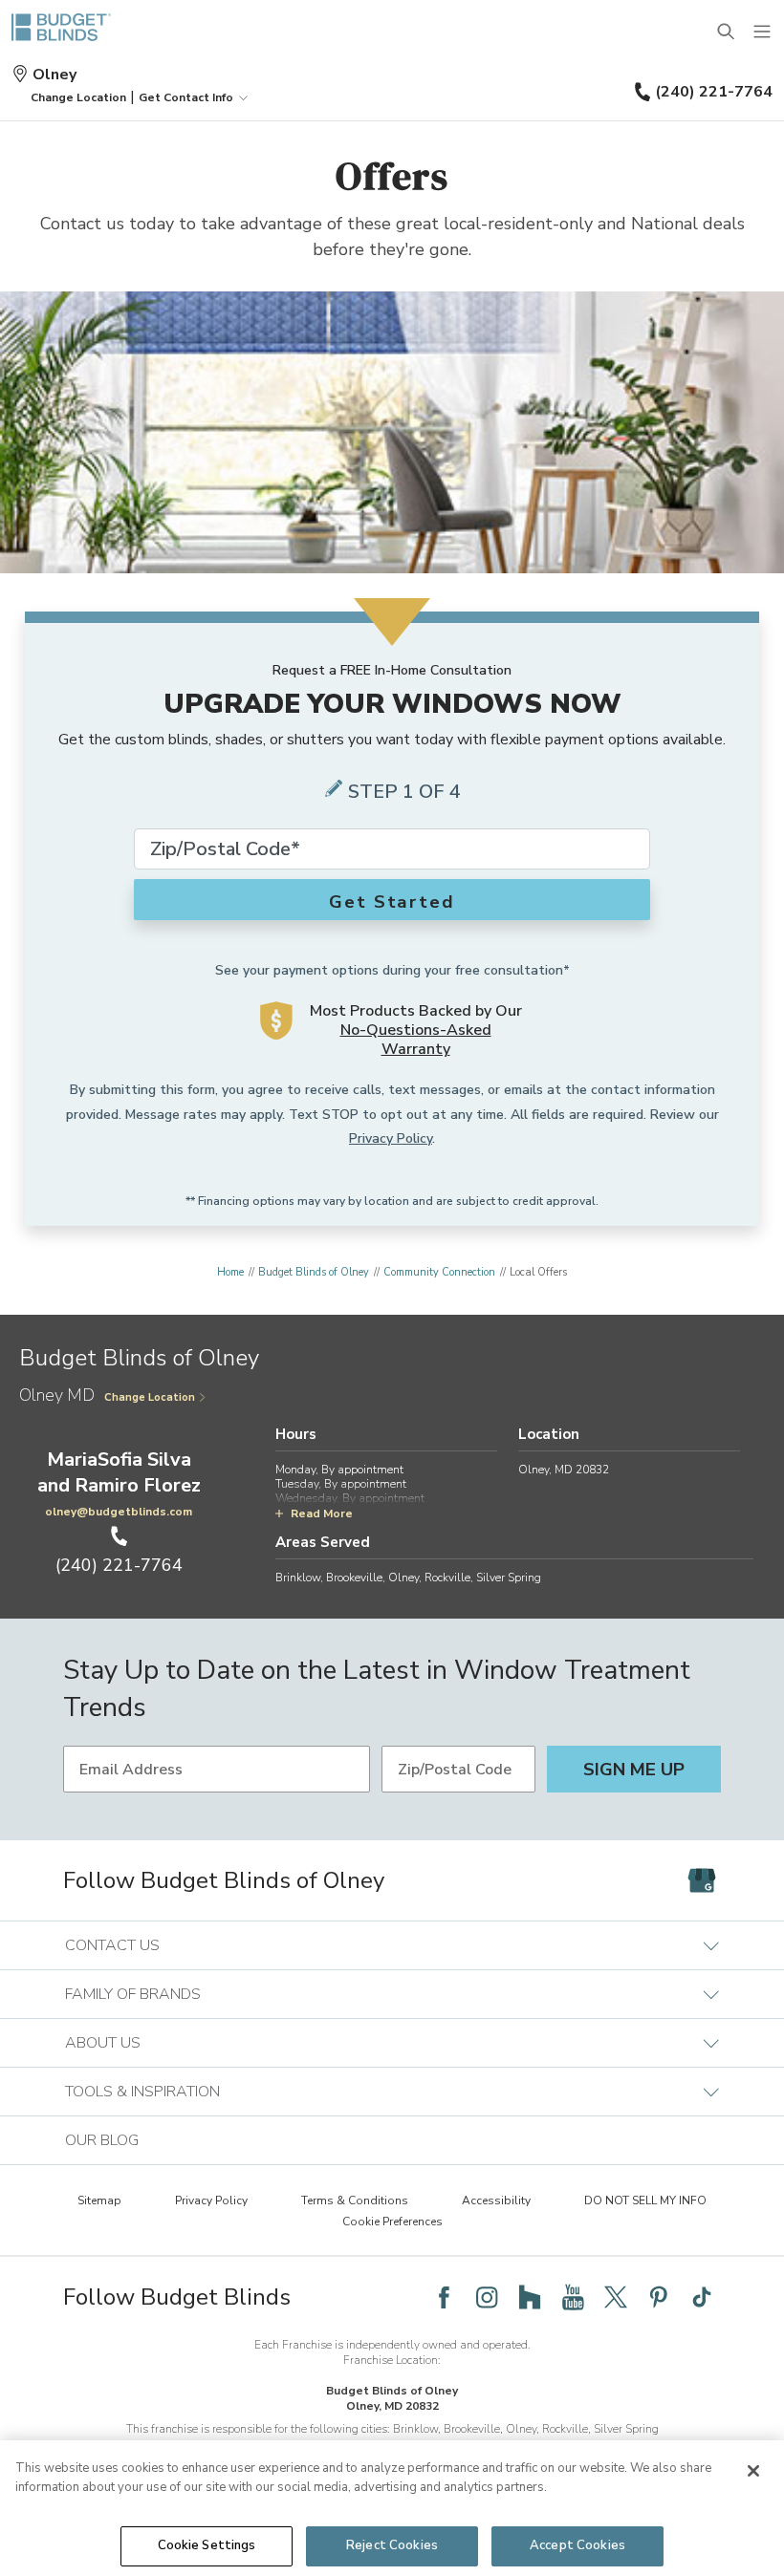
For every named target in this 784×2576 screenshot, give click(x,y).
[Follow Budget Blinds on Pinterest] (659, 2297)
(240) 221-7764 (714, 92)
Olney (54, 75)
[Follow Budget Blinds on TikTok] (702, 2297)
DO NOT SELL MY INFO (645, 2200)
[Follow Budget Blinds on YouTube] (573, 2297)
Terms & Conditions (355, 2200)
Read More (322, 1513)
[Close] (753, 2471)
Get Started (392, 902)
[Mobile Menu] (763, 32)
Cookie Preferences (392, 2222)
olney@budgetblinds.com (119, 1512)
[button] (78, 97)
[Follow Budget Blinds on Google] (702, 1880)
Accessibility (496, 2200)
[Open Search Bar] (727, 32)
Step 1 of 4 (404, 792)
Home (230, 1272)
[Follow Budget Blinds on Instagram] (487, 2297)
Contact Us (112, 1945)
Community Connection (439, 1272)
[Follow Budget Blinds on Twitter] (616, 2297)
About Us (103, 2043)
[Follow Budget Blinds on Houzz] (530, 2297)
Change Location (150, 1397)
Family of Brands (133, 1994)
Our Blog (102, 2140)
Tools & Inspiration (142, 2092)
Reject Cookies (392, 2545)
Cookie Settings (207, 2545)
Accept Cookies (577, 2545)
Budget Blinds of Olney (314, 1272)
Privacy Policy (391, 1138)
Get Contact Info (186, 97)
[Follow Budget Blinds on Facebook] (444, 2297)
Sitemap (99, 2200)
